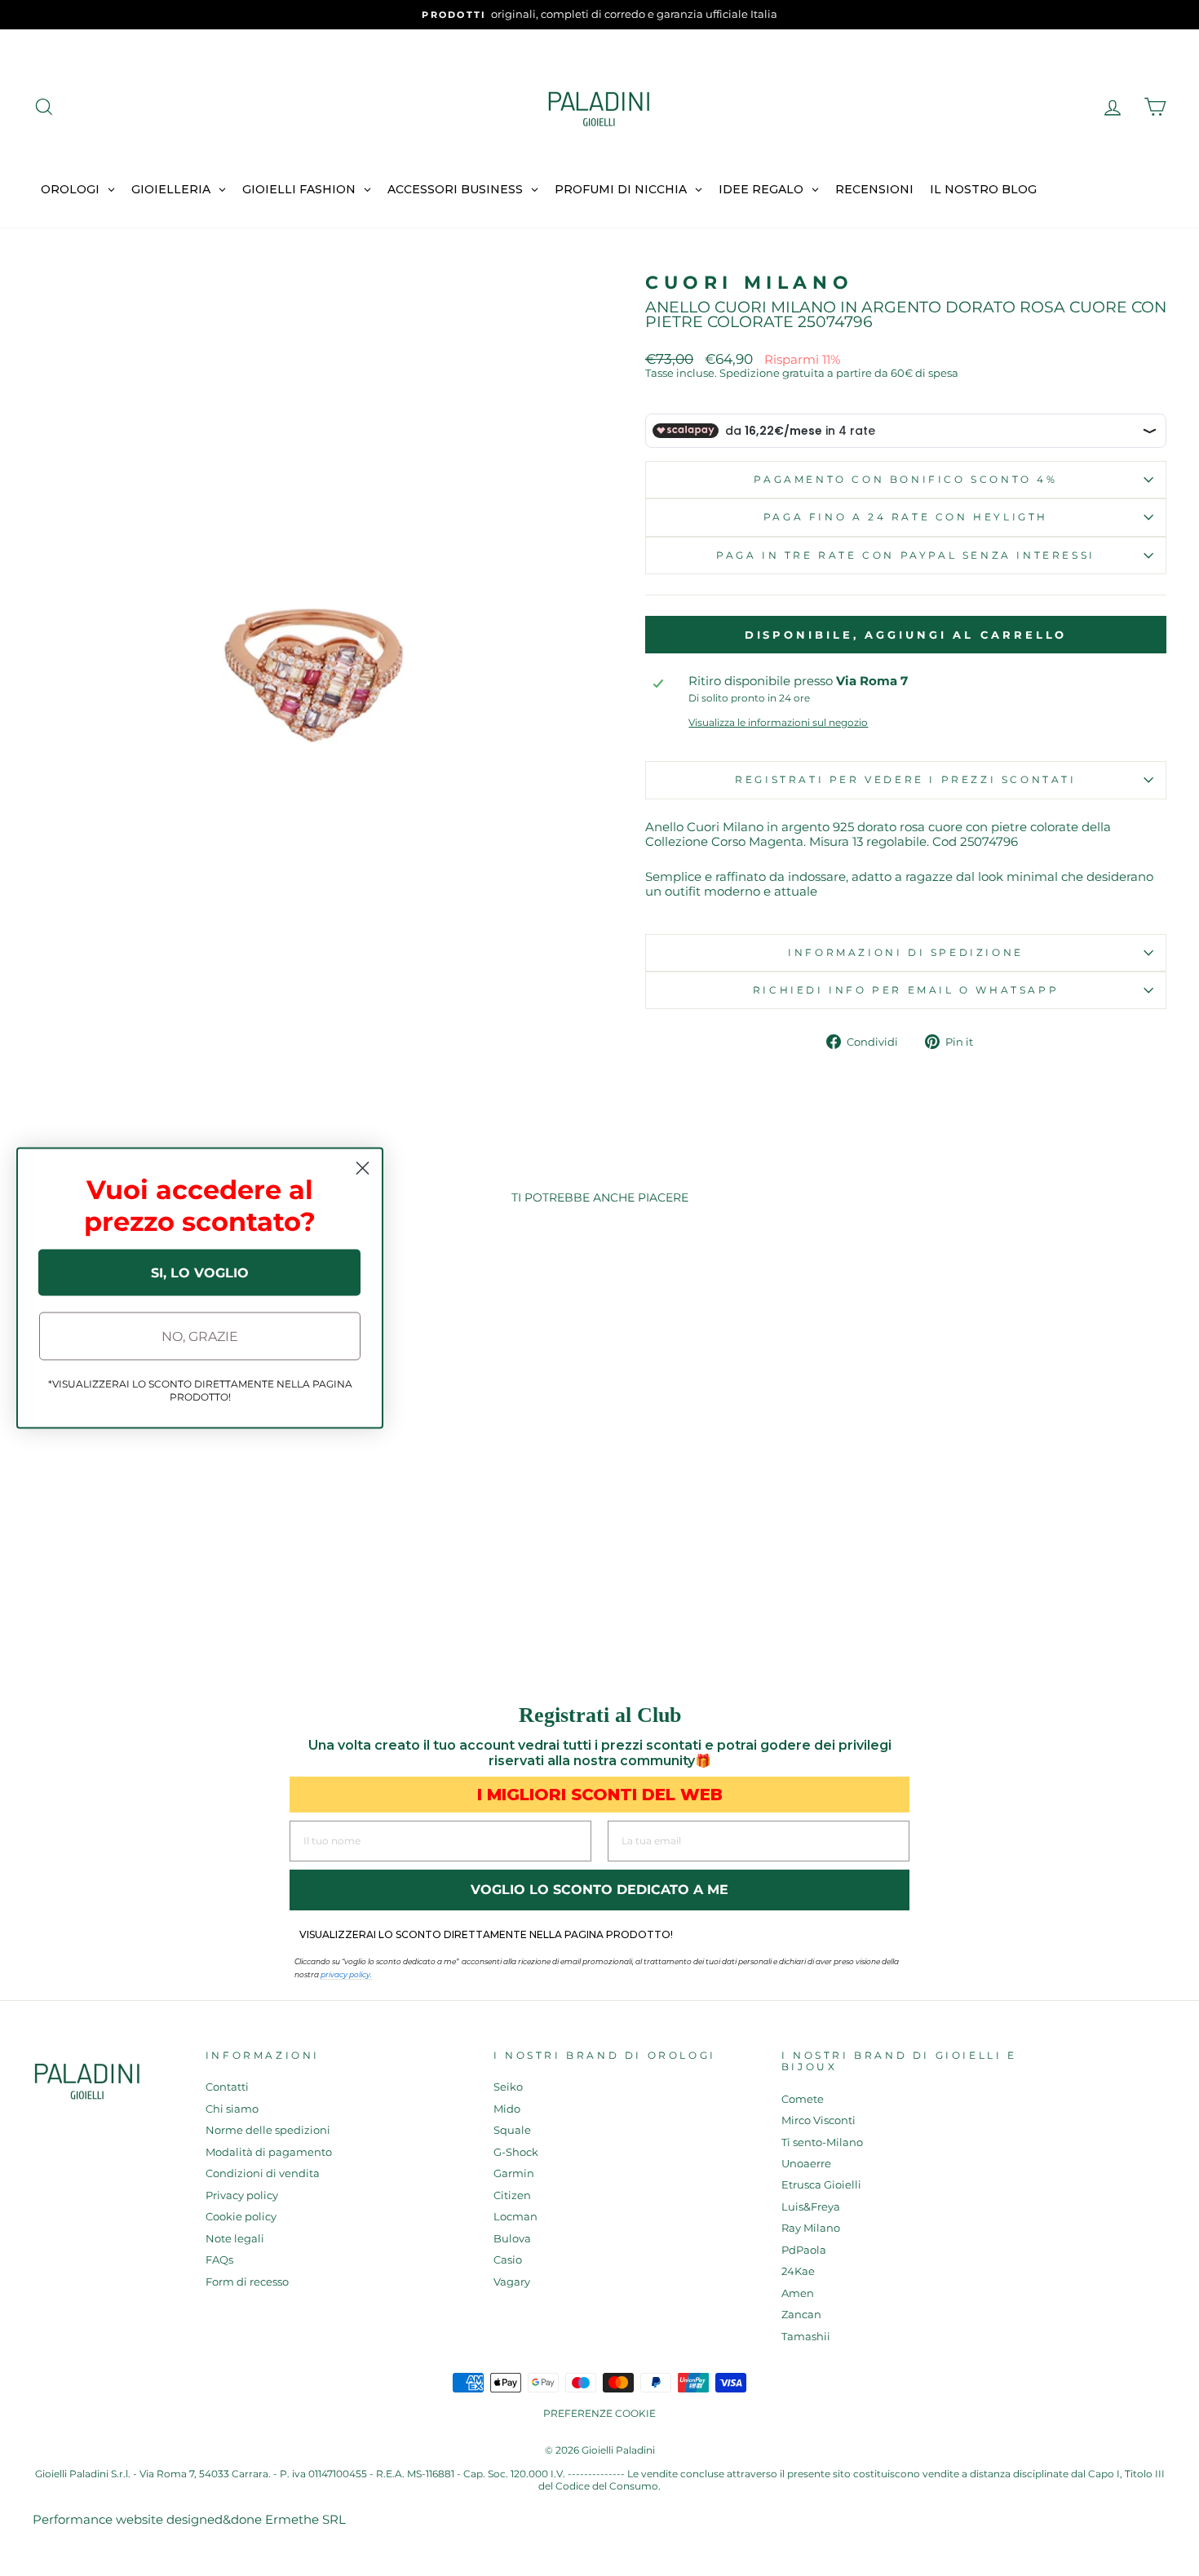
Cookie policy (241, 2217)
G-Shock (516, 2152)
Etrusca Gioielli (821, 2185)
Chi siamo (232, 2109)
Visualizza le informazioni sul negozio (778, 723)
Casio (508, 2260)
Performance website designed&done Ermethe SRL (189, 2519)
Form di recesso (247, 2282)
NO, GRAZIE (200, 1336)
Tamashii (806, 2337)
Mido (507, 2109)
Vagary (512, 2282)
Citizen (512, 2195)
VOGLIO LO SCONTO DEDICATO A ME (599, 1890)
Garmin (514, 2173)
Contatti (227, 2087)
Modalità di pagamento (269, 2152)
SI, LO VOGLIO (200, 1272)
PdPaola (804, 2250)
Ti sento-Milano (822, 2142)
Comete (803, 2099)
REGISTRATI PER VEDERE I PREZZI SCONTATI (905, 779)
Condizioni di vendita (263, 2173)
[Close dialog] (363, 1168)
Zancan (801, 2315)
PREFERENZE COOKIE (599, 2413)
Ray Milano (811, 2228)
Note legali (235, 2239)
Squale (512, 2130)
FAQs (219, 2260)
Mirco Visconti (819, 2120)
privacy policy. (346, 1974)
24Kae (798, 2271)
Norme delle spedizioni (268, 2130)
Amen (798, 2293)
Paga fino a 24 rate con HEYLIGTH (906, 517)
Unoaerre (806, 2164)
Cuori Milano (749, 283)
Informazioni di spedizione (906, 952)
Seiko (508, 2087)
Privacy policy (242, 2195)
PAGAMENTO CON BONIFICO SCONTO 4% (905, 479)
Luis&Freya (811, 2207)
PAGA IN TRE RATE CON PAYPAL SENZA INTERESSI (906, 555)
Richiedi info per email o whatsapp (906, 990)
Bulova (512, 2239)
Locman (515, 2217)
